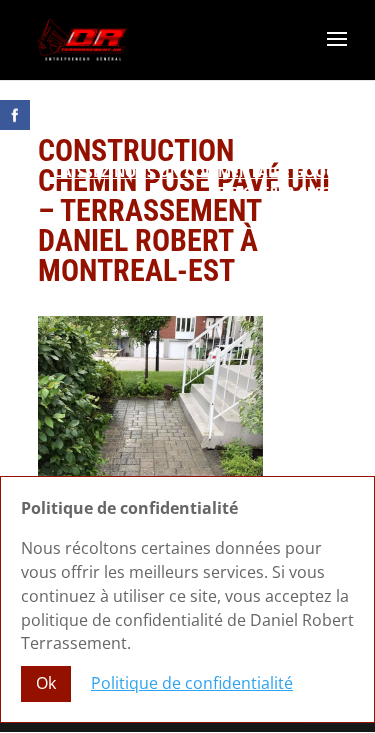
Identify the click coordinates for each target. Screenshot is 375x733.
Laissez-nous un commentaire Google (203, 171)
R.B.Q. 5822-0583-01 (284, 191)
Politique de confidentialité (192, 683)
